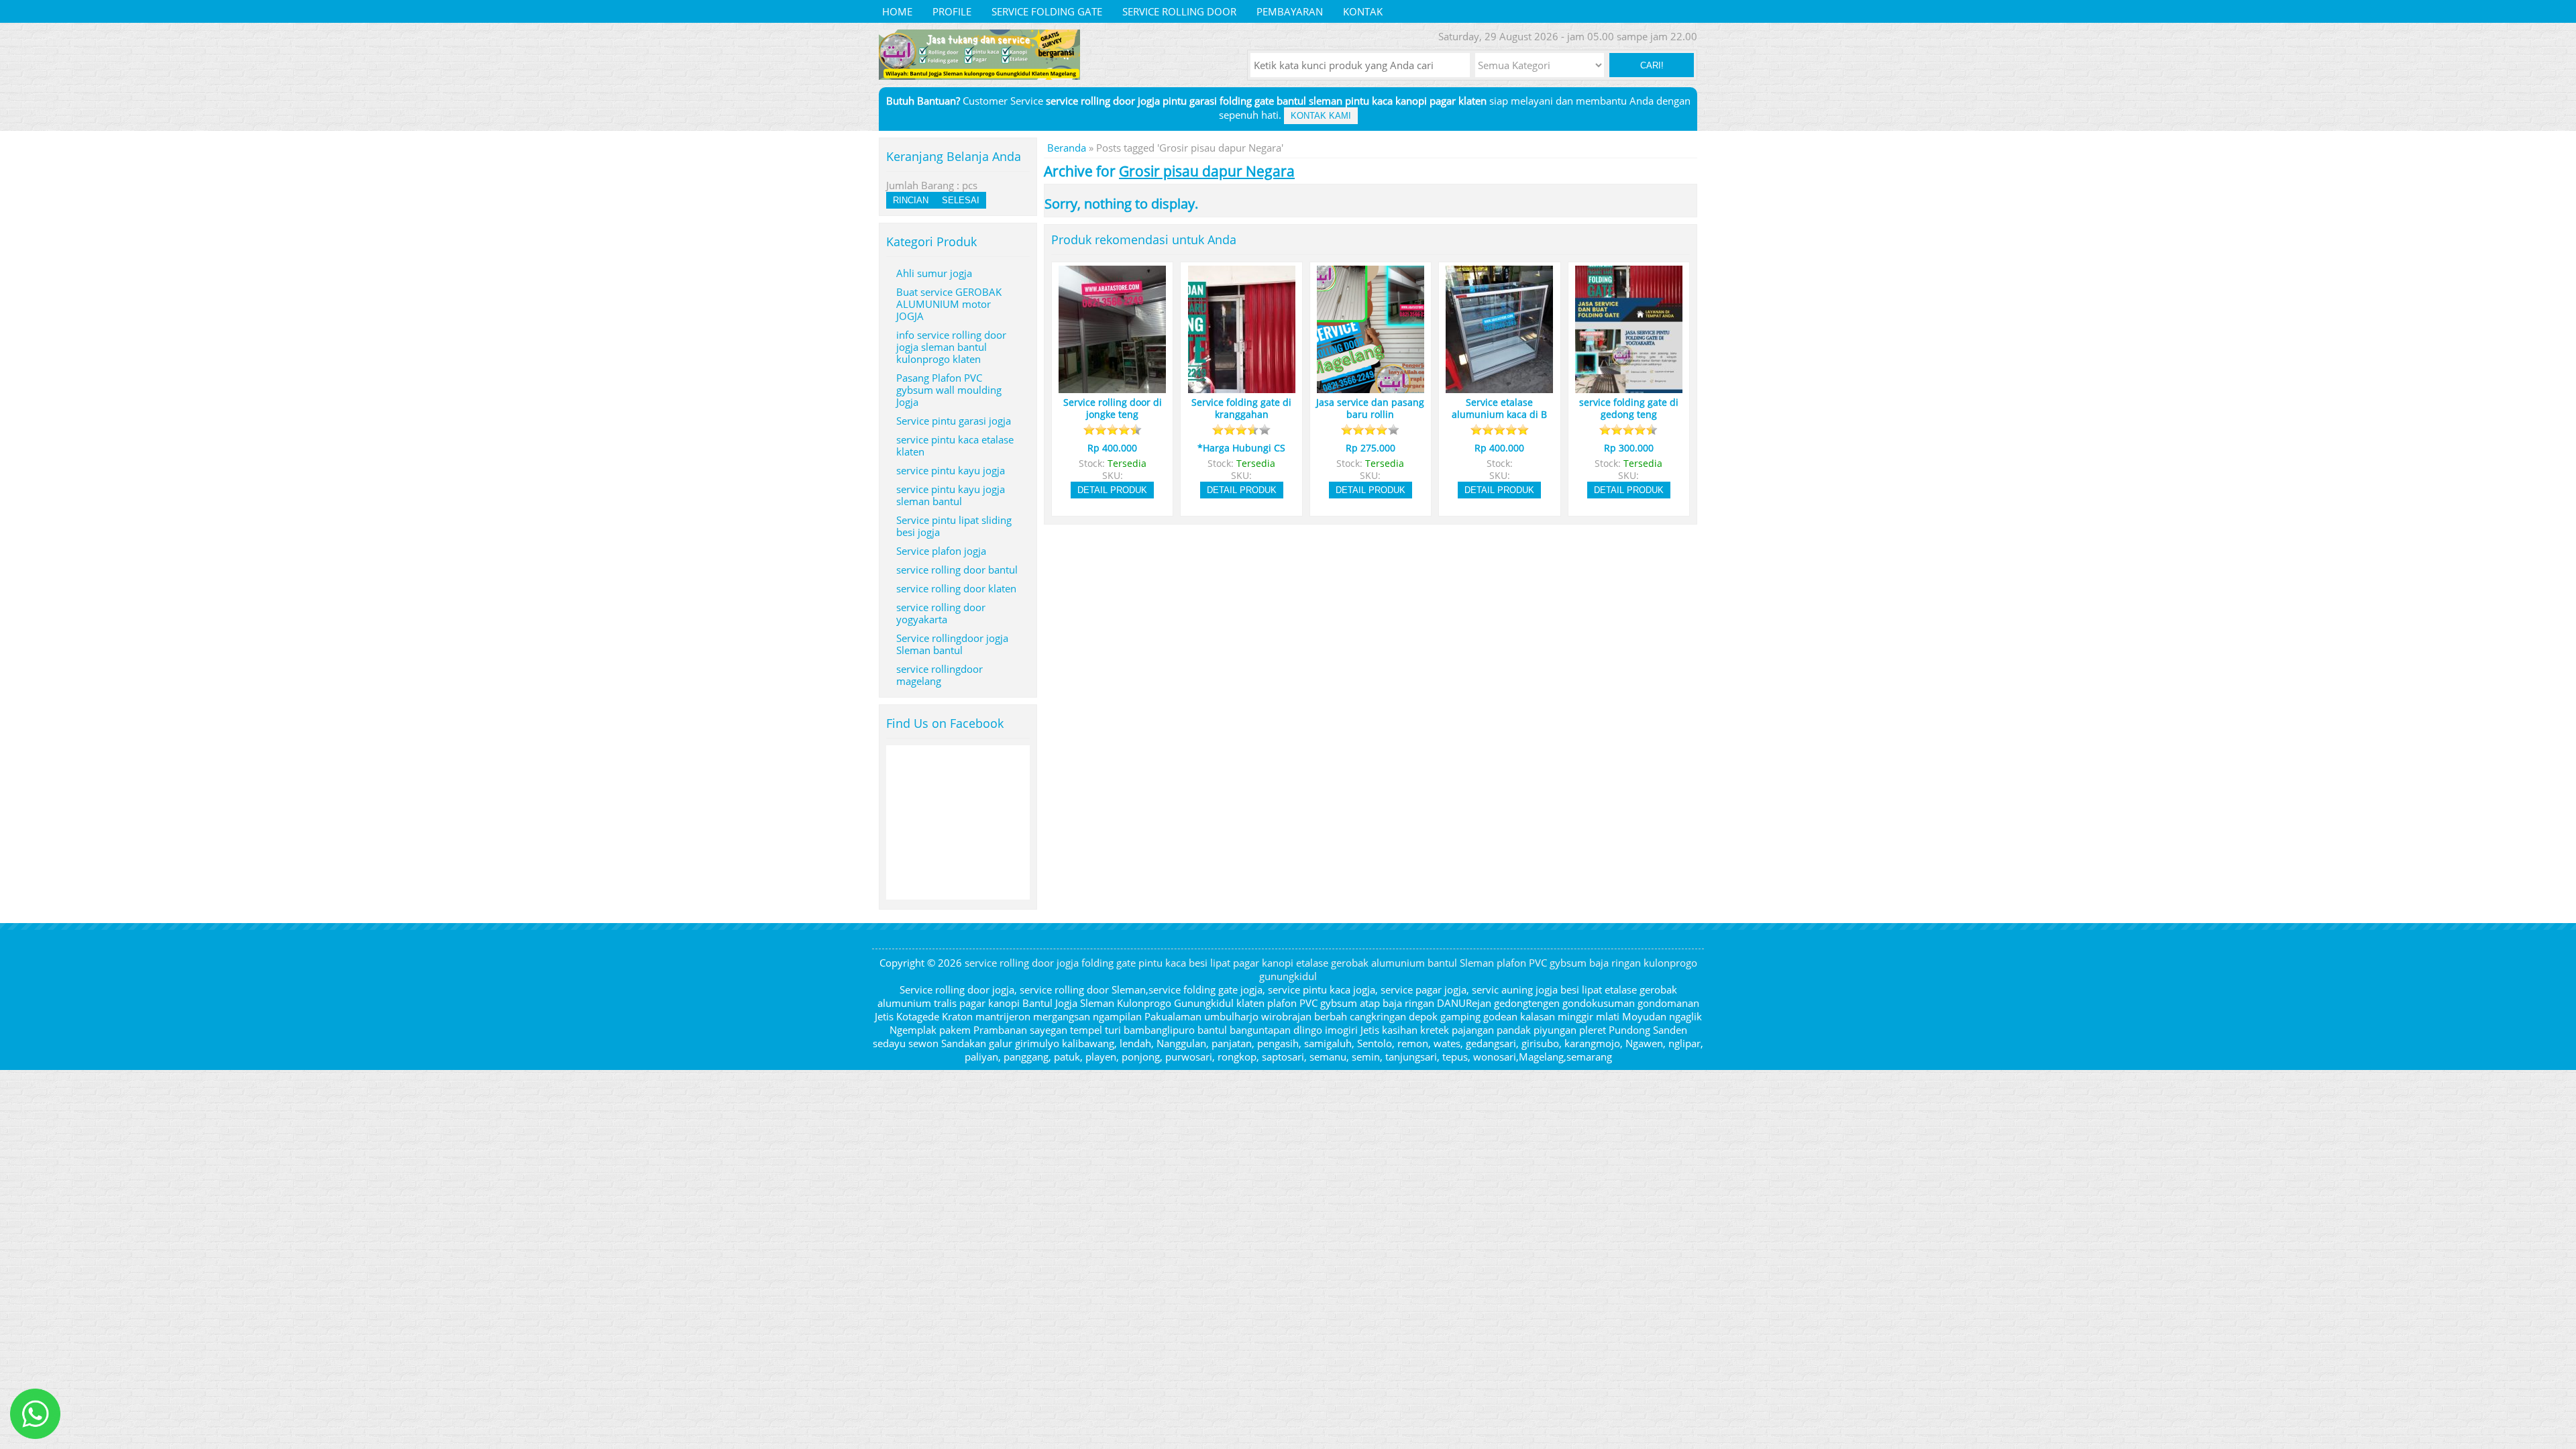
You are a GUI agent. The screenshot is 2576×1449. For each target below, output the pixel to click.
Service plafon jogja (941, 551)
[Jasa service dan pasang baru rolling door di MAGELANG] (1371, 387)
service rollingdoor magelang (940, 675)
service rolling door (1179, 11)
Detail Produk (1112, 490)
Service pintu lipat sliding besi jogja (954, 526)
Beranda (1067, 148)
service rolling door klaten (956, 588)
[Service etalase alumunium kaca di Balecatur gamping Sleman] (1499, 387)
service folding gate (1047, 11)
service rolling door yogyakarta (941, 613)
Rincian (911, 200)
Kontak (1363, 11)
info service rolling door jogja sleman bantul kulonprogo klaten (951, 347)
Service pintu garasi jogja (954, 421)
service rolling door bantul (957, 570)
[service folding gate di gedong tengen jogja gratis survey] (1629, 387)
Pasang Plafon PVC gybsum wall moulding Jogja (949, 390)
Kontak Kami (1321, 116)
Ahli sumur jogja (934, 273)
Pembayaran (1290, 11)
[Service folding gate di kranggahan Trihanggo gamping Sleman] (1242, 387)
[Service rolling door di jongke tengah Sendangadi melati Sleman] (1112, 387)
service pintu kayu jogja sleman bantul (951, 495)
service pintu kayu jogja (951, 470)
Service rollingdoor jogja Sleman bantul (952, 644)
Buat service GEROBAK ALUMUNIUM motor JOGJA (949, 304)
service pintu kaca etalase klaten (955, 445)
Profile (952, 11)
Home (897, 11)
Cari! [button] (1652, 65)
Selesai (961, 200)
